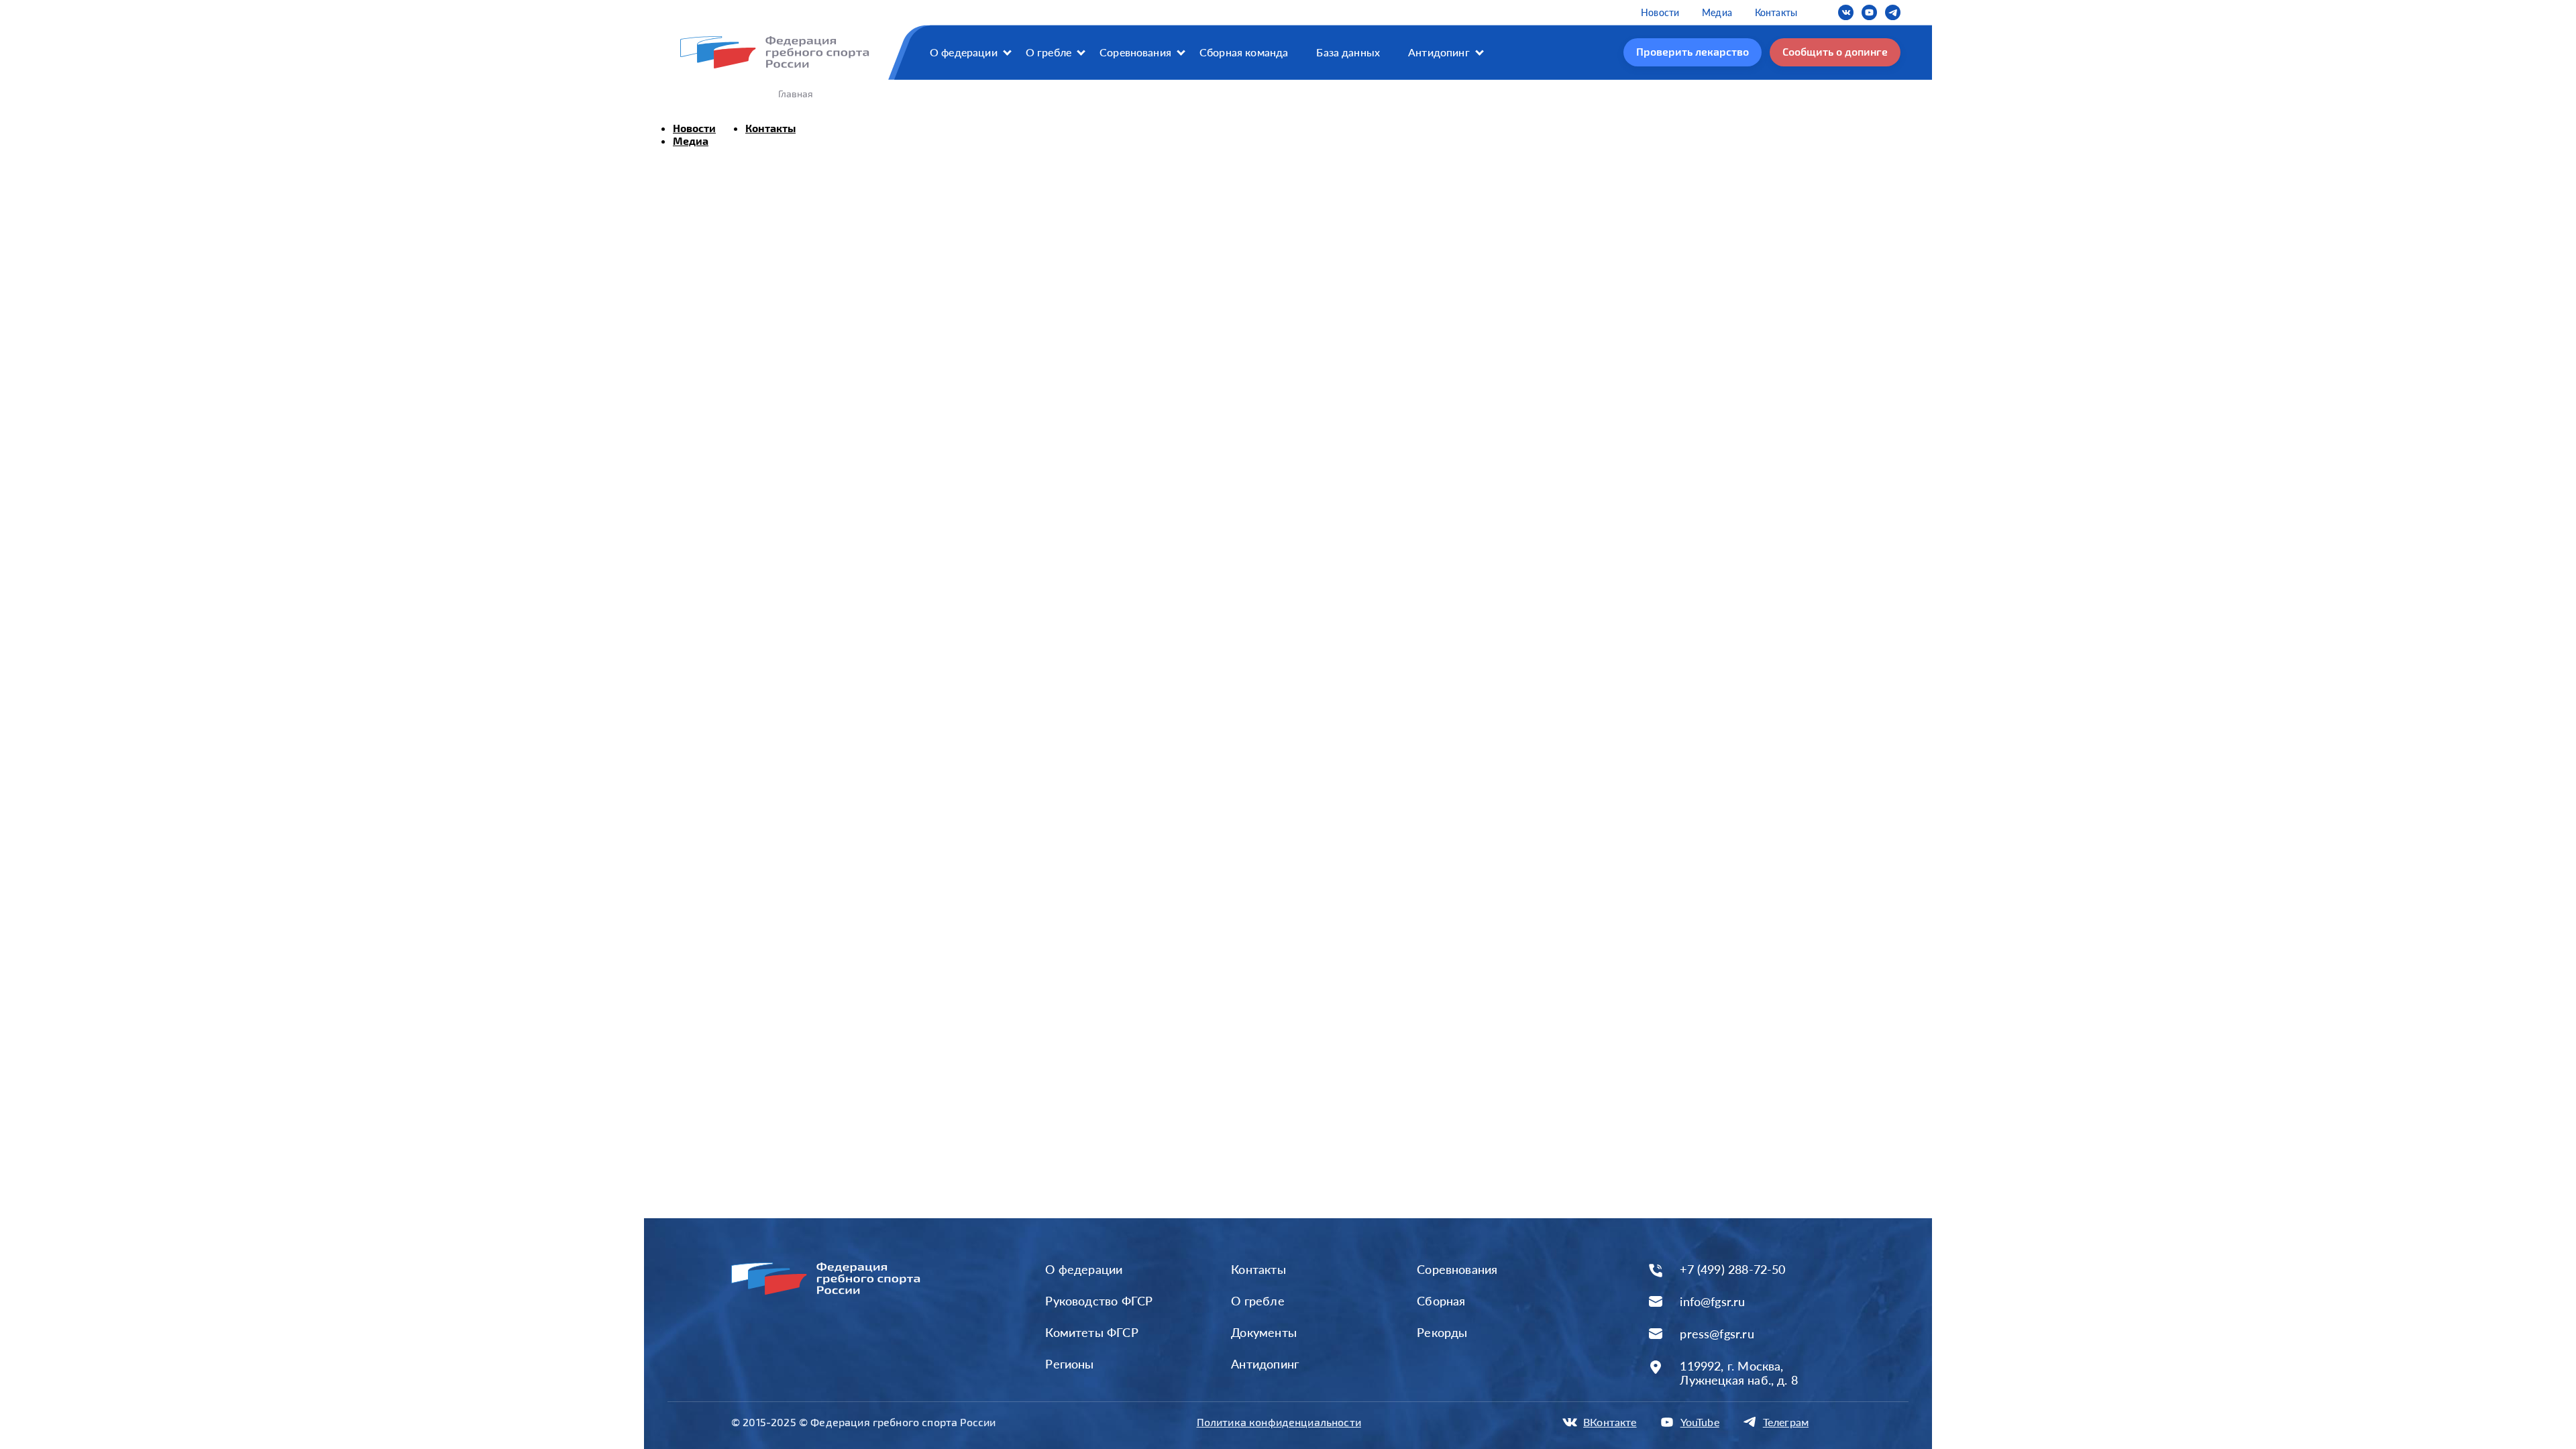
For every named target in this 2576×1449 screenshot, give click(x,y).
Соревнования (1135, 52)
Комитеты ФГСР (1091, 1332)
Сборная (1441, 1301)
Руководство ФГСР (1099, 1301)
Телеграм (1786, 1422)
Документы (1264, 1332)
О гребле (1049, 52)
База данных (1348, 52)
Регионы (1069, 1364)
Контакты (1776, 12)
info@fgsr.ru (1712, 1302)
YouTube (1700, 1422)
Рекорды (1442, 1332)
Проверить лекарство (1693, 51)
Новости (1660, 12)
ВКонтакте (1610, 1422)
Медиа (1717, 12)
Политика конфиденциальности (1279, 1422)
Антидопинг (1439, 52)
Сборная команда (1244, 52)
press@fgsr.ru (1717, 1334)
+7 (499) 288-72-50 (1732, 1270)
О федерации (964, 52)
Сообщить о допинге (1835, 51)
